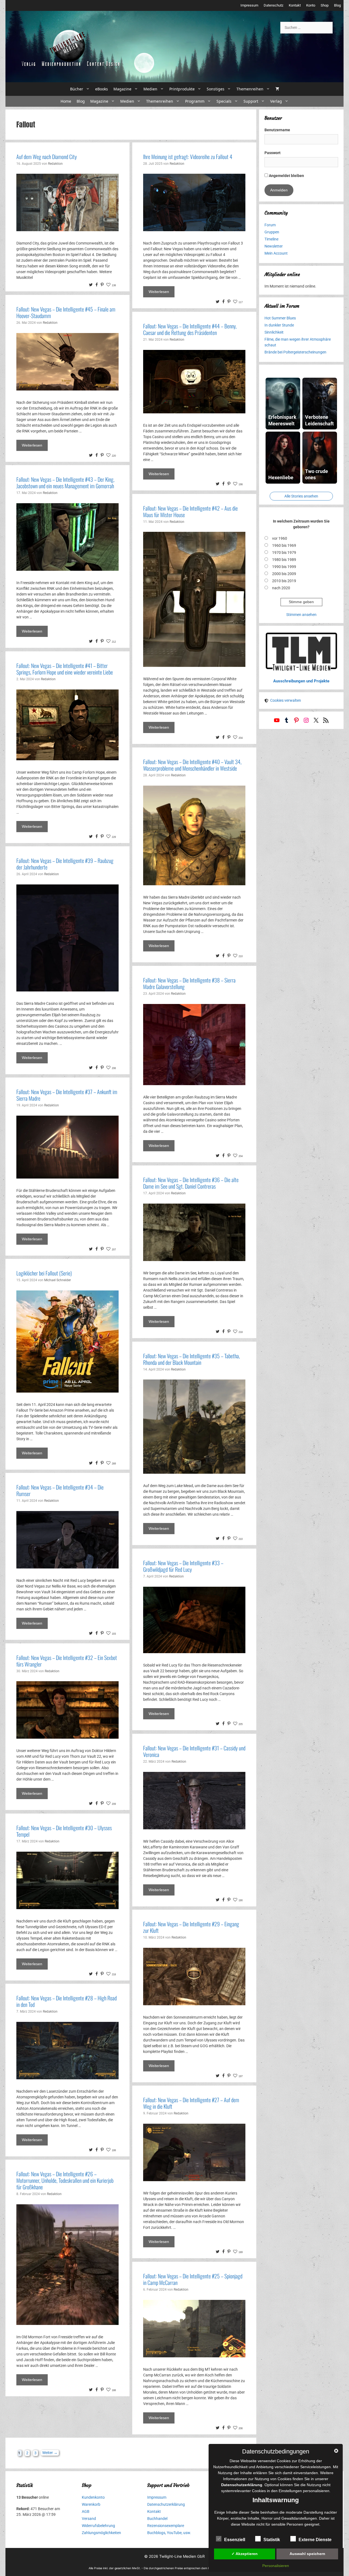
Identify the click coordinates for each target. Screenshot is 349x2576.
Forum (270, 225)
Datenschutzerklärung (166, 2504)
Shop (325, 5)
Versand (89, 2519)
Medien (150, 89)
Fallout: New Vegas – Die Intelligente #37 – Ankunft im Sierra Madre (67, 1095)
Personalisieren (276, 2566)
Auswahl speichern (307, 2554)
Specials (224, 101)
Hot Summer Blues (280, 318)
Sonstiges (216, 89)
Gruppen (272, 232)
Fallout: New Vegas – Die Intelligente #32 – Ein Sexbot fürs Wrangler (67, 1661)
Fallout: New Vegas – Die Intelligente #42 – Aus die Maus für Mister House (190, 511)
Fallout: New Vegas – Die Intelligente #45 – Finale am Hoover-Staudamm (66, 312)
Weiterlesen (159, 292)
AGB (86, 2511)
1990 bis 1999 (284, 567)
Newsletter (274, 246)
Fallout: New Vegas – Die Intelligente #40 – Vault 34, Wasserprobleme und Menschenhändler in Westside (192, 765)
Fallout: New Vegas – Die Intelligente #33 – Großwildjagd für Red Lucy (183, 1566)
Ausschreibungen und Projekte (301, 681)
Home (66, 101)
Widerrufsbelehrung (98, 2526)
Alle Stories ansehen (301, 496)
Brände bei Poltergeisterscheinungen (295, 352)
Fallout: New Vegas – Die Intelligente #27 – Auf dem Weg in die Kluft (191, 2103)
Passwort (273, 153)
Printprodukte (182, 89)
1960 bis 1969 (284, 545)
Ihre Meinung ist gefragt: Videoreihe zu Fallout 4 (188, 157)
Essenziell (235, 2540)
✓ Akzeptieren (245, 2554)
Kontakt (295, 5)
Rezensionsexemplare (166, 2526)
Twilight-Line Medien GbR (182, 2556)
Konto (311, 5)
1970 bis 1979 (284, 553)
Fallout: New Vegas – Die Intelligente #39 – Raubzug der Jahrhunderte (65, 864)
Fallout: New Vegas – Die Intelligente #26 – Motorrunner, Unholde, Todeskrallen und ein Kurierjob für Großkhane (65, 2180)
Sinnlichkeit (274, 332)
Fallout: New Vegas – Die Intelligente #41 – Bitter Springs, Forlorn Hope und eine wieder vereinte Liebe (65, 669)
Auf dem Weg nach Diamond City (47, 157)
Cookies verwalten (286, 700)
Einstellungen (290, 2491)
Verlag (276, 101)
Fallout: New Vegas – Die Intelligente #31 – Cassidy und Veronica (194, 1751)
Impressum (249, 5)
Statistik (272, 2540)
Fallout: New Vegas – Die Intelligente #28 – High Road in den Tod (67, 2001)
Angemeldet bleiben (286, 176)
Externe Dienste (315, 2540)
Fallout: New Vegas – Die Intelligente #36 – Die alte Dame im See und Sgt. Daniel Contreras (191, 1183)
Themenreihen (250, 89)
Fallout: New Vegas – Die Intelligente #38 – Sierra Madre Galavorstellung (189, 983)
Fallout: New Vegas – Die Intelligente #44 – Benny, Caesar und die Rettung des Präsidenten (190, 329)
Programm (195, 101)
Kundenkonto (93, 2497)
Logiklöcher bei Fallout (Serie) (44, 1273)
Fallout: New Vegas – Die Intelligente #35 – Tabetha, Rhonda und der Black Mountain (192, 1359)
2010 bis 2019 (284, 581)
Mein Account (276, 253)
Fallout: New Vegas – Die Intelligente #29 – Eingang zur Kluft (191, 1927)
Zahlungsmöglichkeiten (101, 2533)
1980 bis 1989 (284, 560)
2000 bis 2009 (284, 574)
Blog (337, 5)
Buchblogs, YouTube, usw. (169, 2533)
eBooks (102, 89)
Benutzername (277, 130)
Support (251, 101)
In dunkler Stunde (279, 325)
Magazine (122, 89)
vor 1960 (280, 538)
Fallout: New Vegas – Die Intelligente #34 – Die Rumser (60, 1490)
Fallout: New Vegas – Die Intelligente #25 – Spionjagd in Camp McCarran (193, 2279)
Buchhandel (157, 2519)
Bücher (77, 89)
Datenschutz (273, 5)
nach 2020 (281, 588)
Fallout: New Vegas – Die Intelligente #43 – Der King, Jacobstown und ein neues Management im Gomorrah (65, 483)
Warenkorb (91, 2504)
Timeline (271, 239)
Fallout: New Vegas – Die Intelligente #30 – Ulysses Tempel (64, 1831)
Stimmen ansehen (301, 615)
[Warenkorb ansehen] (277, 89)
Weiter (50, 2453)
